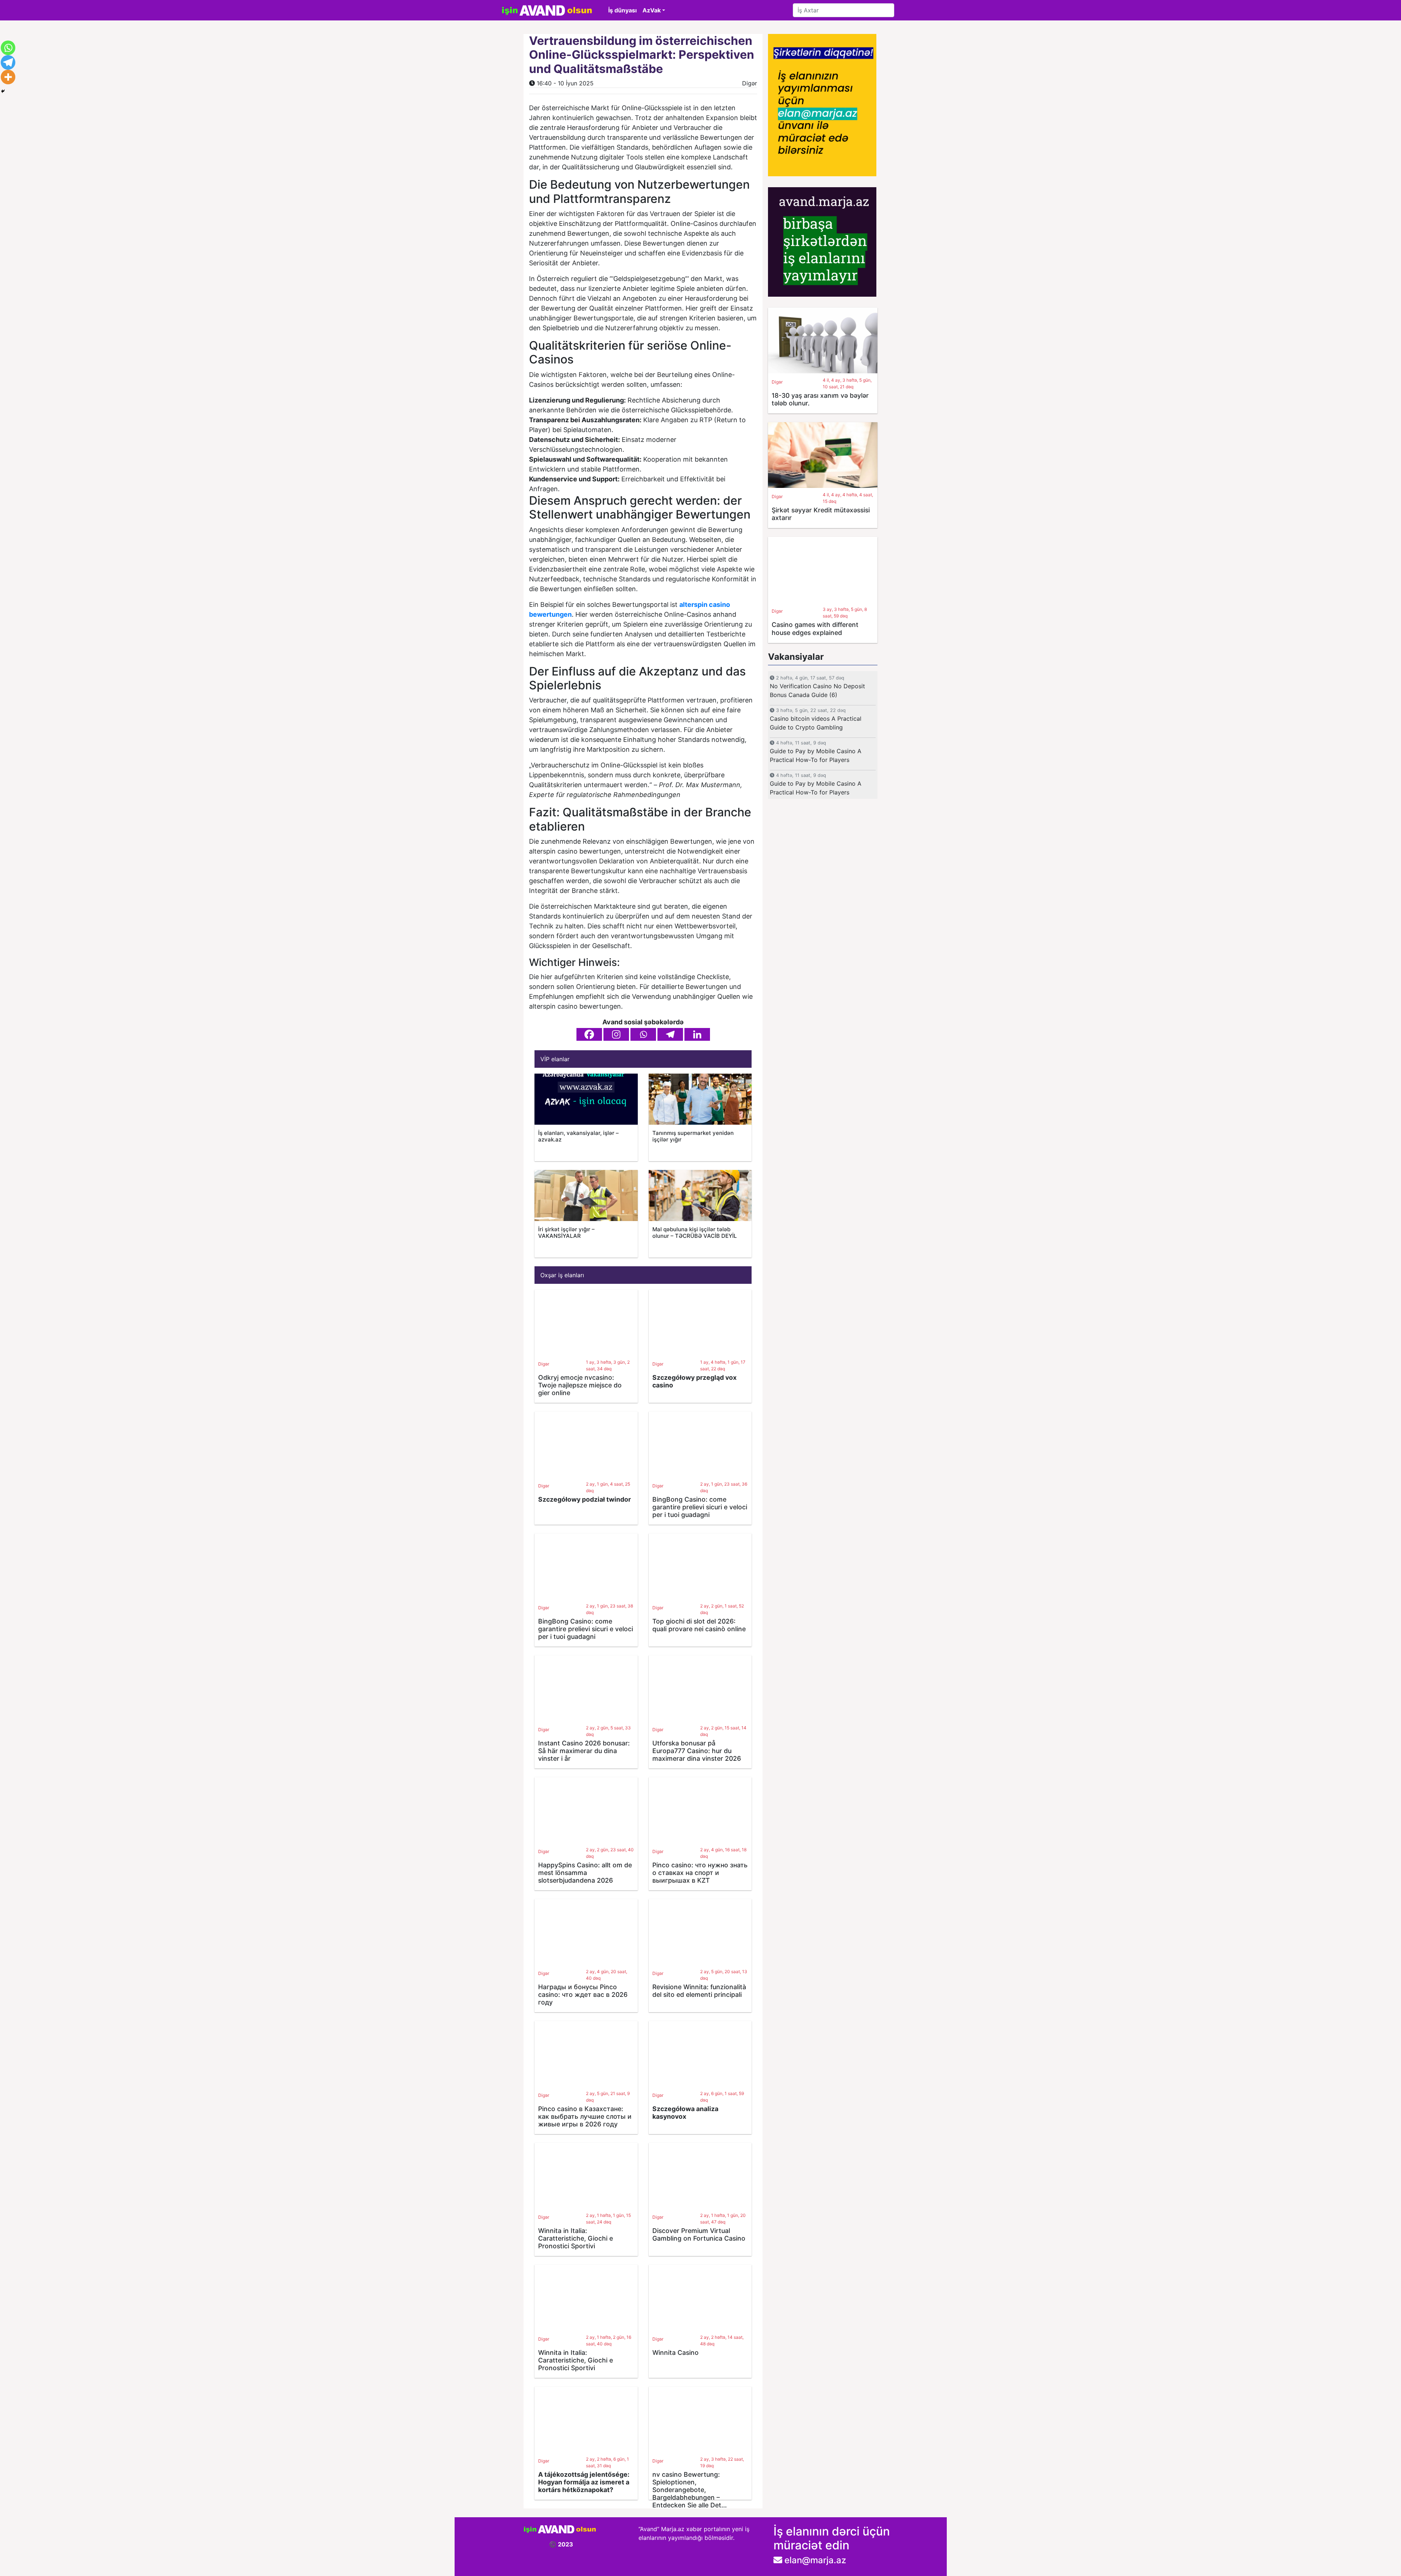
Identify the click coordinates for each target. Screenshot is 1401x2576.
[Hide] (3, 91)
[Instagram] (616, 1034)
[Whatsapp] (643, 1034)
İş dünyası (622, 10)
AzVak (652, 10)
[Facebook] (589, 1034)
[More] (8, 77)
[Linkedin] (697, 1034)
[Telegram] (670, 1034)
